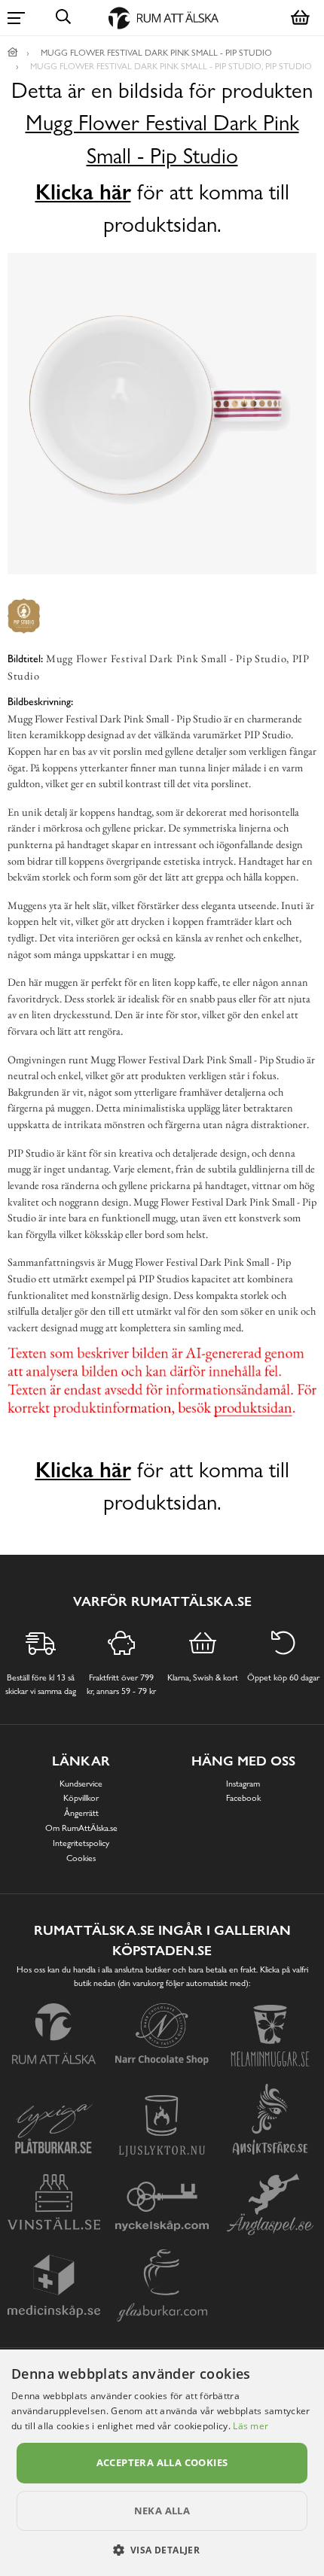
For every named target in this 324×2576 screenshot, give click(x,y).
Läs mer (251, 2426)
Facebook (243, 1798)
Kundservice (81, 1784)
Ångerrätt (81, 1813)
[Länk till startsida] (13, 53)
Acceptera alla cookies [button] (162, 2462)
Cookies (81, 1858)
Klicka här (83, 192)
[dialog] (162, 2463)
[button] (162, 2550)
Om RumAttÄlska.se (81, 1828)
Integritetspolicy (81, 1843)
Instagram (243, 1784)
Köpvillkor (81, 1798)
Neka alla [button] (162, 2511)
